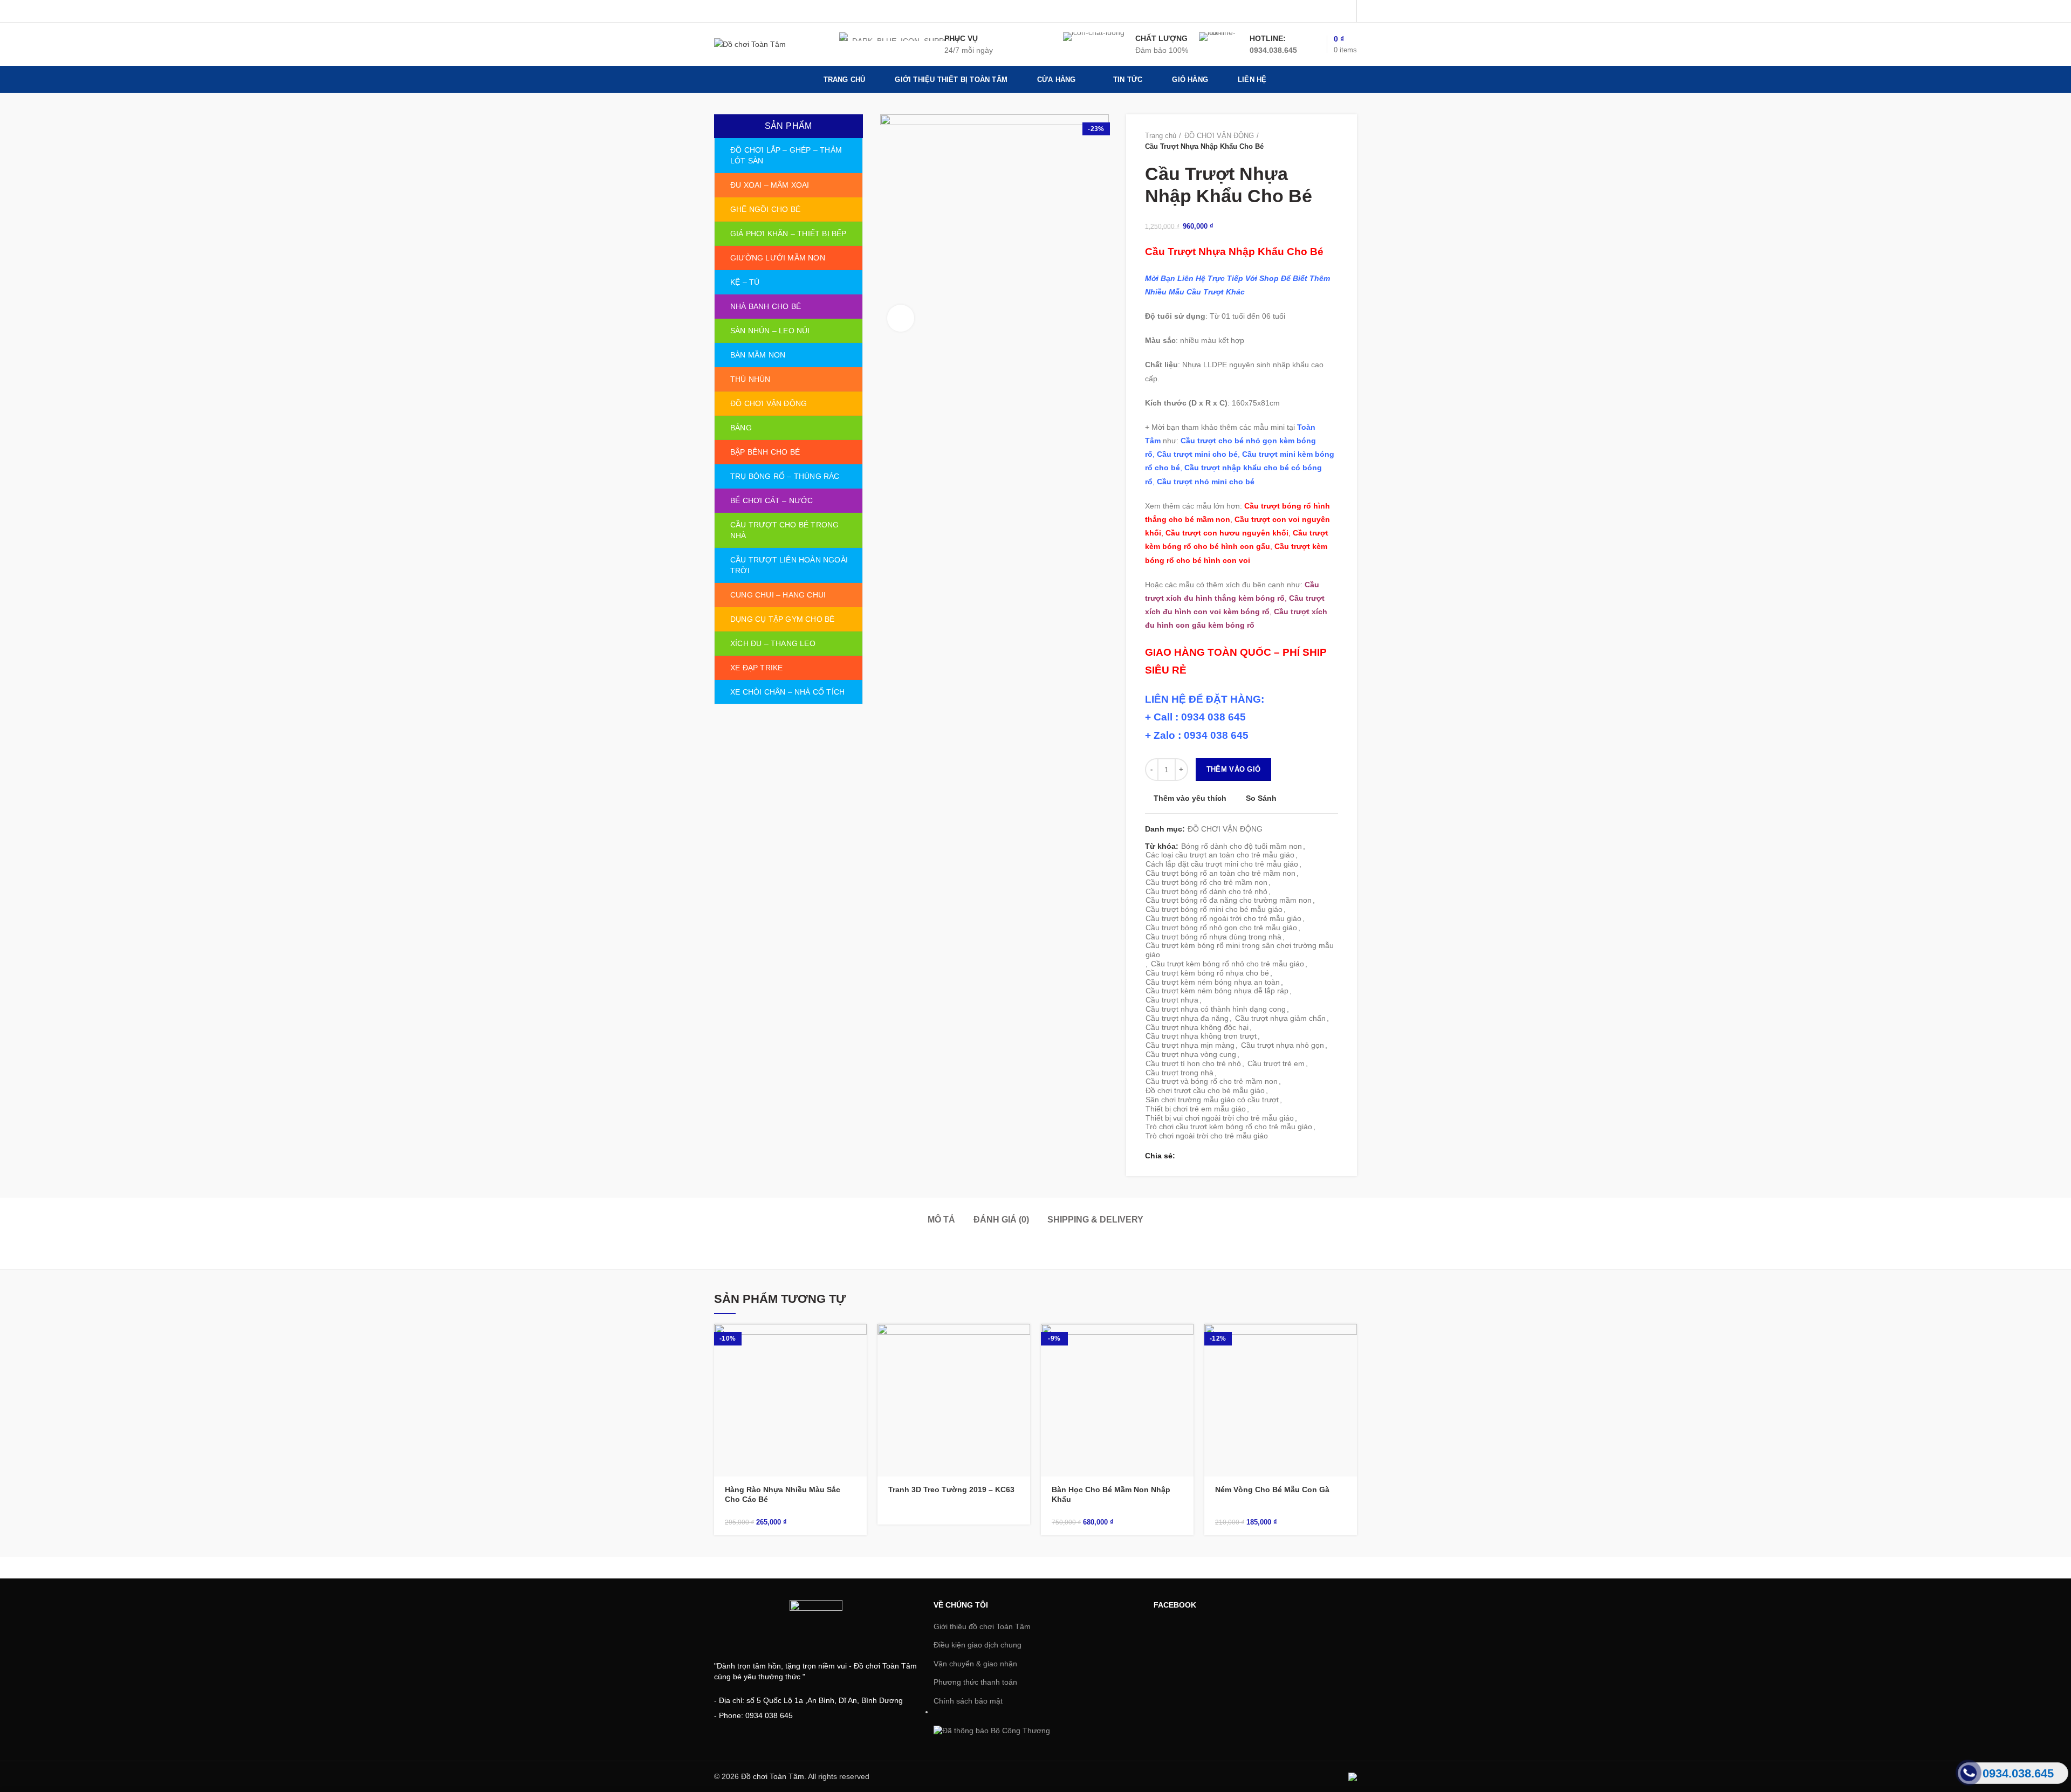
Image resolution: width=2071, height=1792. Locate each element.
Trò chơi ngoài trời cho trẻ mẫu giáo (1207, 1136)
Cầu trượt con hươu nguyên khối (1227, 533)
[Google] (1317, 11)
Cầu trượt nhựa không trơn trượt (1201, 1036)
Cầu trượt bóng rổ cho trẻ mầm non (1206, 882)
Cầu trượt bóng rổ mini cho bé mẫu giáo (1214, 909)
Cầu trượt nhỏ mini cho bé (1206, 482)
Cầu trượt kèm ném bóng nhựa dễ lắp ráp (1217, 991)
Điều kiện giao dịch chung (978, 1645)
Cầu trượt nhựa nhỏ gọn (1283, 1045)
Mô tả (941, 1220)
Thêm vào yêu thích (1190, 798)
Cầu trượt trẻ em (1276, 1063)
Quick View (859, 1366)
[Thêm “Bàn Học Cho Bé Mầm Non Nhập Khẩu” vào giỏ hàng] (1185, 1341)
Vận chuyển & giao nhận (975, 1664)
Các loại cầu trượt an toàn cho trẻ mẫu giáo (1220, 855)
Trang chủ (1161, 136)
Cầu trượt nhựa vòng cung (1191, 1054)
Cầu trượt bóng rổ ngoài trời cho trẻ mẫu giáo (1223, 918)
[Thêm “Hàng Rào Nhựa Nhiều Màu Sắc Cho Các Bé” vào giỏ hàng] (859, 1341)
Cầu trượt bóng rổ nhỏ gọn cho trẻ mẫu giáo (1221, 928)
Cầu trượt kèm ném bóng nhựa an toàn (1213, 982)
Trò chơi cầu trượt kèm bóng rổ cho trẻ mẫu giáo (1229, 1127)
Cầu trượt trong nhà (1179, 1073)
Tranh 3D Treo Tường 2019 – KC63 (951, 1489)
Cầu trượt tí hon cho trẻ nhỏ (1193, 1063)
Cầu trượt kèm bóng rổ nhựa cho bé (1207, 973)
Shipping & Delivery (1095, 1220)
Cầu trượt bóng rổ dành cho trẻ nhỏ (1206, 891)
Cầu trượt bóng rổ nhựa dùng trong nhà (1213, 937)
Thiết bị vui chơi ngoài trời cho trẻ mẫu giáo (1220, 1118)
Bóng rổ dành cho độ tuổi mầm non (1242, 846)
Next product (1333, 141)
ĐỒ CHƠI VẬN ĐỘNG (1219, 136)
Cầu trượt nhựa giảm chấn (1280, 1018)
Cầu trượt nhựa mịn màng (1190, 1045)
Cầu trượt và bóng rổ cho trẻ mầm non (1212, 1081)
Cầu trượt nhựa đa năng (1187, 1018)
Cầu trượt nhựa (1172, 1000)
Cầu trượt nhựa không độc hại (1197, 1027)
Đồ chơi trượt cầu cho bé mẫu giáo (1205, 1090)
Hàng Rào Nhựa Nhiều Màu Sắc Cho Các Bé (783, 1494)
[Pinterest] (1344, 11)
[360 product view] (901, 318)
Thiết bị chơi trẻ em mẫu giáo (1196, 1109)
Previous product (1311, 141)
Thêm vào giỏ (1234, 769)
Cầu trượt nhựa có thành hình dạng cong (1216, 1009)
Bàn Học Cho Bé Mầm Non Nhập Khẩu (1111, 1494)
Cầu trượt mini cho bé (1197, 454)
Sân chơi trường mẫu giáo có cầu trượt (1212, 1100)
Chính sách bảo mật (968, 1701)
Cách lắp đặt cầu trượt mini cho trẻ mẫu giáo (1222, 864)
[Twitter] (1303, 11)
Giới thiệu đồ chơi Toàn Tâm (982, 1626)
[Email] (1330, 11)
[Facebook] (1290, 11)
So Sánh (1261, 798)
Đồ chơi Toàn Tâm (773, 1776)
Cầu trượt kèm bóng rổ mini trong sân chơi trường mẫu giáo (1240, 950)
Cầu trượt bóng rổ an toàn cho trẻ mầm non (1220, 873)
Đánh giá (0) (1001, 1220)
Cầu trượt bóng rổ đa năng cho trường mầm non (1229, 900)
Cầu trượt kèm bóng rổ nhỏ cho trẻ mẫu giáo (1227, 964)
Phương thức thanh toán (975, 1682)
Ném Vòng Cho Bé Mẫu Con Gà (1272, 1489)
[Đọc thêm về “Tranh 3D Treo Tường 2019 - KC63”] (1022, 1341)
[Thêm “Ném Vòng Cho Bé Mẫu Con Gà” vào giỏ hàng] (1349, 1341)
